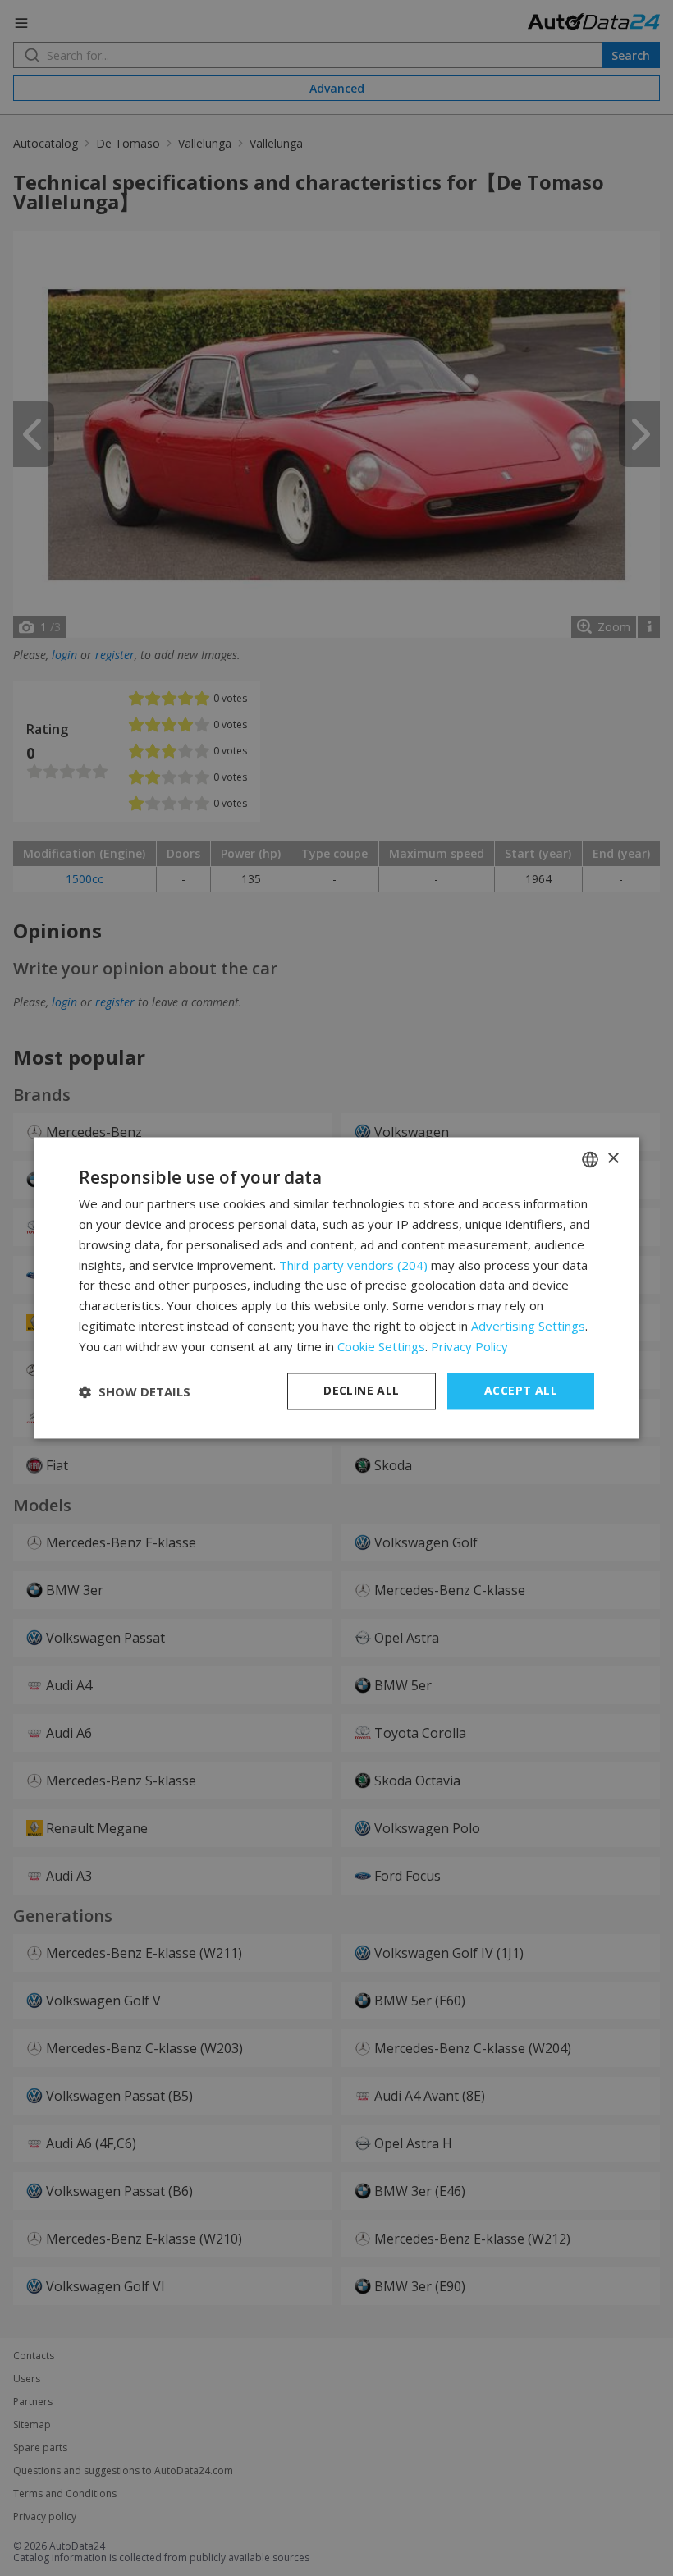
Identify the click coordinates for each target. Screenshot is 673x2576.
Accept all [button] (521, 1391)
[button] (135, 1391)
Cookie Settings (381, 1346)
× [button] (613, 1159)
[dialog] (336, 1288)
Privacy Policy (469, 1346)
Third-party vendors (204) (353, 1265)
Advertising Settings (528, 1326)
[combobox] (590, 1159)
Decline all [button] (361, 1391)
